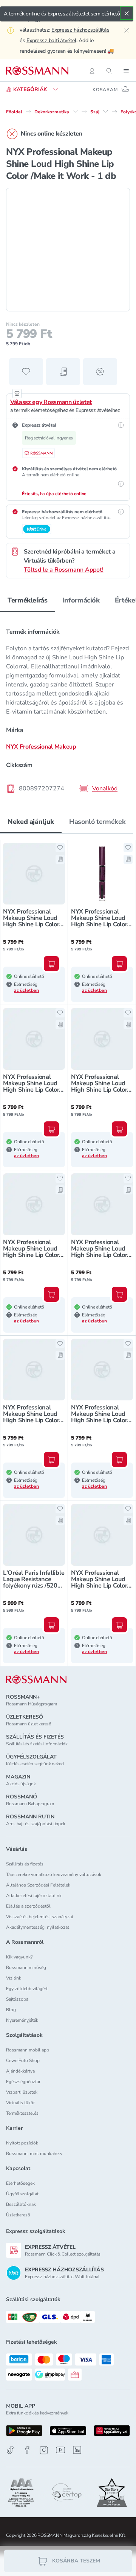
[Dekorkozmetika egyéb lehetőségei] (75, 111)
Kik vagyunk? (19, 1957)
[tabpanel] (68, 708)
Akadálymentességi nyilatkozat (38, 1927)
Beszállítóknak (21, 2204)
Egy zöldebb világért (27, 1989)
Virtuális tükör (20, 2103)
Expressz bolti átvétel (51, 40)
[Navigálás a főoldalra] (37, 71)
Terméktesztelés (22, 2113)
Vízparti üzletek (22, 2092)
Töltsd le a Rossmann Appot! (64, 570)
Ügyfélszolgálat (22, 2194)
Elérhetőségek (20, 2183)
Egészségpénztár (23, 2082)
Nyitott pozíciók (22, 2143)
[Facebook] (27, 2450)
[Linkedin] (77, 2450)
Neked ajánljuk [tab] (31, 822)
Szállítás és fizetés (25, 1864)
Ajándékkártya (20, 2071)
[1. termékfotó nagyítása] (68, 250)
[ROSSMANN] (36, 1680)
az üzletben (26, 990)
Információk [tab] (81, 600)
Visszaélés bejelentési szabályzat (40, 1917)
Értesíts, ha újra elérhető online (54, 494)
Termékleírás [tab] (28, 600)
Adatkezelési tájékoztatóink (34, 1896)
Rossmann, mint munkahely (34, 2154)
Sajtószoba (17, 1999)
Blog (11, 2010)
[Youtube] (60, 2450)
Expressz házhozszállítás (80, 30)
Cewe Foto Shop (23, 2060)
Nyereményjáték (22, 2020)
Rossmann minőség (26, 1967)
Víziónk (14, 1978)
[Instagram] (44, 2450)
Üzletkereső (18, 2215)
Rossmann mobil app (28, 2050)
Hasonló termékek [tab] (97, 822)
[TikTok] (11, 2450)
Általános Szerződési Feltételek (38, 1885)
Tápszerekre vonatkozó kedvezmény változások (54, 1874)
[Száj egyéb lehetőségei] (105, 111)
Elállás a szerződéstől (28, 1906)
